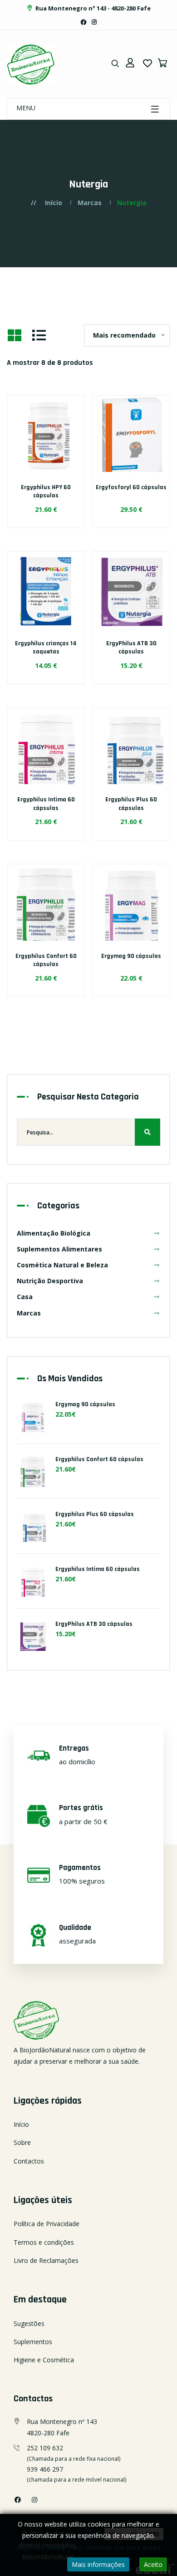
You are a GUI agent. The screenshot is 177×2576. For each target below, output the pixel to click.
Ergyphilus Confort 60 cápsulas (46, 960)
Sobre (22, 2142)
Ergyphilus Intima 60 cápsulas (46, 804)
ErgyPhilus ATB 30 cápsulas (131, 648)
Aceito (153, 2564)
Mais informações (98, 2564)
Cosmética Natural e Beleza (62, 1265)
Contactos (29, 2161)
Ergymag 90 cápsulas (131, 956)
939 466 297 (45, 2469)
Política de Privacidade (47, 2224)
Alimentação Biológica (54, 1233)
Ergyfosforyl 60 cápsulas (131, 487)
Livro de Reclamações (46, 2260)
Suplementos (33, 2342)
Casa (25, 1297)
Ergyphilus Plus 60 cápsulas (131, 804)
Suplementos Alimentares (59, 1249)
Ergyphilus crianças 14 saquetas (46, 648)
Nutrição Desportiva (50, 1281)
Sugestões (29, 2323)
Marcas (90, 203)
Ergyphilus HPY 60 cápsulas (46, 491)
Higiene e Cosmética (44, 2360)
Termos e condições (44, 2242)
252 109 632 (45, 2448)
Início (54, 203)
